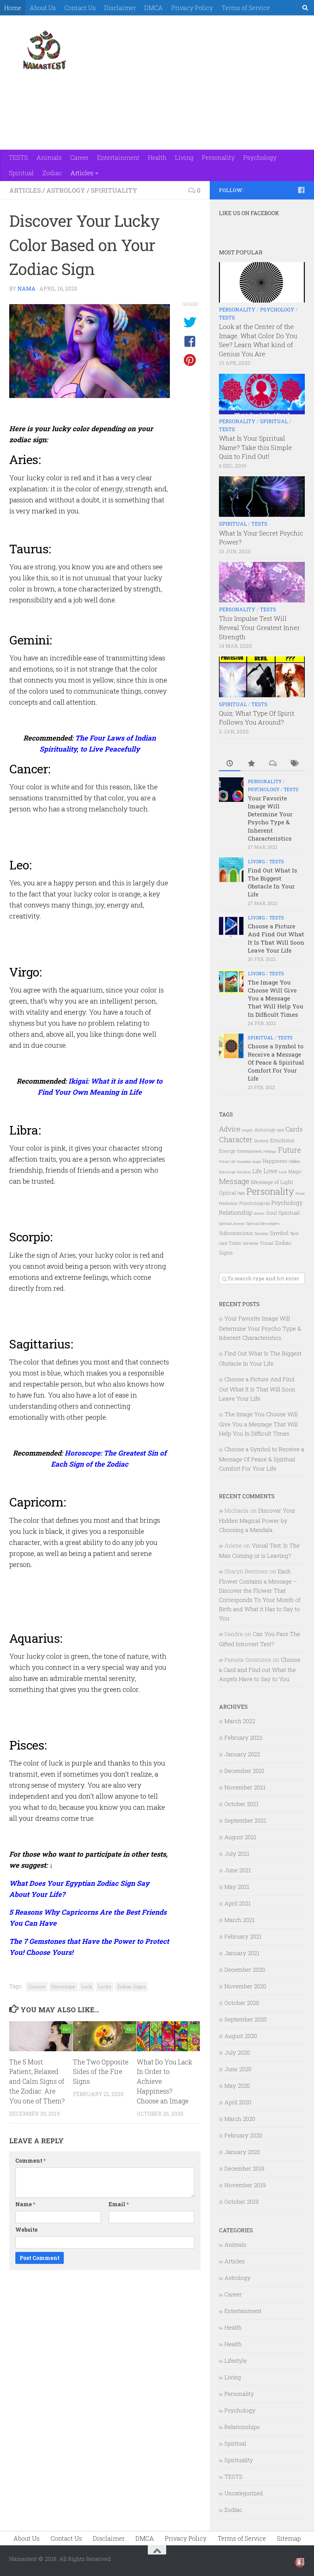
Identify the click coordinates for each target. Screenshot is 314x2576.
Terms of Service (246, 8)
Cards (294, 1129)
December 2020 (245, 1969)
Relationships (242, 2427)
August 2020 (241, 2036)
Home (13, 8)
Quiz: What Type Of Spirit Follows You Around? (257, 718)
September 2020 (246, 2019)
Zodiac (52, 173)
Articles (82, 173)
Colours (37, 1986)
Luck (87, 1986)
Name (25, 2204)
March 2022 (240, 1721)
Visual (267, 1243)
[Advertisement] (193, 38)
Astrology (66, 190)
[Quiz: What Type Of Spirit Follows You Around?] (262, 677)
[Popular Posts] (251, 764)
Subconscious (236, 1233)
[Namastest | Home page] (44, 50)
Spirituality (114, 190)
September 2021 (245, 1820)
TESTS (18, 157)
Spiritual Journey (232, 1224)
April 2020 (238, 2102)
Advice (230, 1129)
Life (257, 1171)
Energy (227, 1151)
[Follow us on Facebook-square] (301, 190)
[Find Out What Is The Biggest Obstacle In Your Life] (231, 870)
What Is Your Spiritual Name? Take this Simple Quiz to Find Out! (255, 447)
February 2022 (243, 1737)
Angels (247, 1130)
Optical (228, 1193)
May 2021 (237, 1887)
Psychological (255, 1203)
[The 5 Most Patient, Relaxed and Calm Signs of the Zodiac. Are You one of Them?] (41, 2036)
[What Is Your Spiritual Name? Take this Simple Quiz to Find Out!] (262, 394)
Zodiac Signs (131, 1986)
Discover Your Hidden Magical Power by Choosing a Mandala (257, 1520)
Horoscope (63, 1986)
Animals (49, 157)
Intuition (244, 1172)
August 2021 (240, 1837)
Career (79, 157)
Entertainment (118, 157)
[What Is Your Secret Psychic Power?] (262, 497)
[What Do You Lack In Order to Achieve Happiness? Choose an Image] (168, 2036)
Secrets (259, 1213)
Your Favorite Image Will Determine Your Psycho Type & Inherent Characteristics (270, 818)
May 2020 (237, 2085)
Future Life (227, 1161)
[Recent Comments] (273, 764)
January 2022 (242, 1754)
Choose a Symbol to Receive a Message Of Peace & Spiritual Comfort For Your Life (276, 1062)
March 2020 (240, 2119)
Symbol (279, 1233)
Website (27, 2230)
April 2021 (237, 1903)
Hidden (295, 1161)
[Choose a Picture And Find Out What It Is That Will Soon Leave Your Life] (231, 926)
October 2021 (241, 1804)
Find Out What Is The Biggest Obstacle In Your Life (272, 882)
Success (261, 1233)
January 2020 (242, 2152)
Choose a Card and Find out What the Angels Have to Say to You (260, 1669)
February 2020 (243, 2135)
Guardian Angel (249, 1161)
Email (119, 2204)
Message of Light (272, 1182)
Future (289, 1150)
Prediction (228, 1203)
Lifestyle (236, 2360)
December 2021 (244, 1771)
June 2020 (238, 2069)
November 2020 (245, 1986)
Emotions (282, 1140)
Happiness (275, 1161)
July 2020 (237, 2052)
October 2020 (242, 2003)
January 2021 (242, 1953)
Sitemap (289, 2538)
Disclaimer (120, 8)
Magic (295, 1171)
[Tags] (294, 764)
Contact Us (80, 8)
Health (157, 157)
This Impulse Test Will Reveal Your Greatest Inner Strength (259, 627)
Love (270, 1171)
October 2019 (241, 2201)
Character (236, 1139)
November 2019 (245, 2185)
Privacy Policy (192, 8)
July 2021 (237, 1853)
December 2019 (244, 2168)
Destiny (261, 1141)
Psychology (260, 157)
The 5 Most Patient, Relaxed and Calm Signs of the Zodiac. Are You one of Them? (37, 2082)
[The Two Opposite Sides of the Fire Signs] (105, 2036)
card (280, 1130)
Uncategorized (244, 2493)
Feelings (270, 1151)
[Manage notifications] (300, 2562)
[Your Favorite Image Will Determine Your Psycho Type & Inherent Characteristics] (231, 790)
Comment (31, 2161)
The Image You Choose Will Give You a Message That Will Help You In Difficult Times (276, 998)
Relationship (236, 1212)
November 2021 (245, 1787)
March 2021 (239, 1920)
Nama (27, 289)
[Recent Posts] (230, 764)
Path (241, 1193)
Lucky (105, 1986)
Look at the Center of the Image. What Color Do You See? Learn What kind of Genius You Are (258, 340)
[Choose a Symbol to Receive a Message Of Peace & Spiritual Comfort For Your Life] (231, 1046)
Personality (218, 157)
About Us (43, 8)
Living (184, 157)
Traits (235, 1243)
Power (300, 1193)
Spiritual (21, 173)
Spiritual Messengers (263, 1223)
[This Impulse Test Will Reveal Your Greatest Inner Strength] (262, 582)
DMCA (154, 8)
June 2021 (238, 1870)
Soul (272, 1213)
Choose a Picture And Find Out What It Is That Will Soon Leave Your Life (276, 938)
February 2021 (243, 1936)
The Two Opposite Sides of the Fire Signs (101, 2072)
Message (234, 1181)
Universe (251, 1243)
